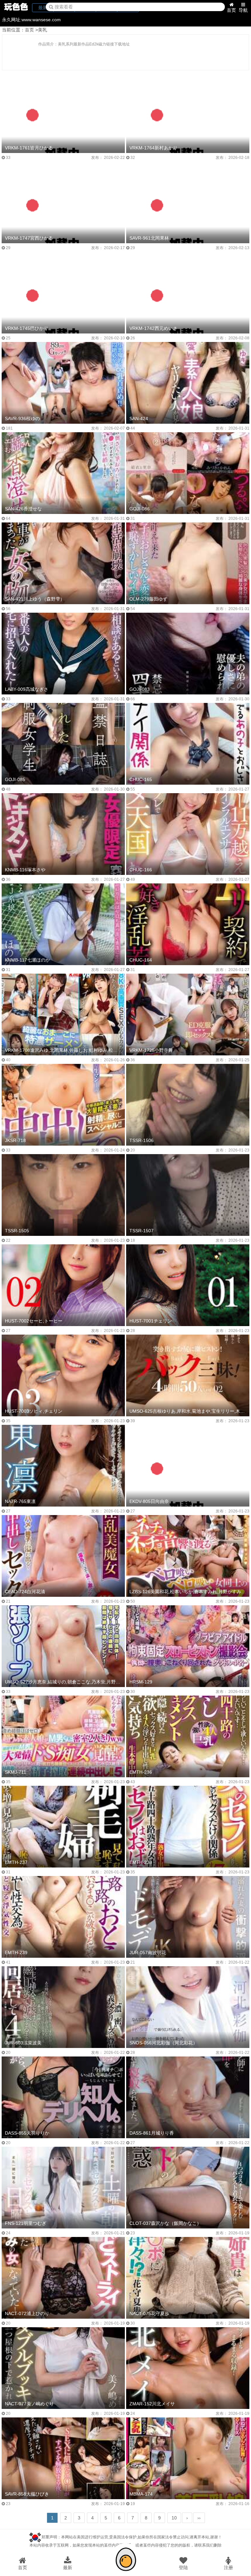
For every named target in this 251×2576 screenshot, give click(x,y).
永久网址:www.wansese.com (31, 20)
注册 (228, 2567)
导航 (243, 10)
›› (199, 2518)
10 (174, 2518)
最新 (68, 2567)
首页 (231, 10)
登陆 (183, 2567)
